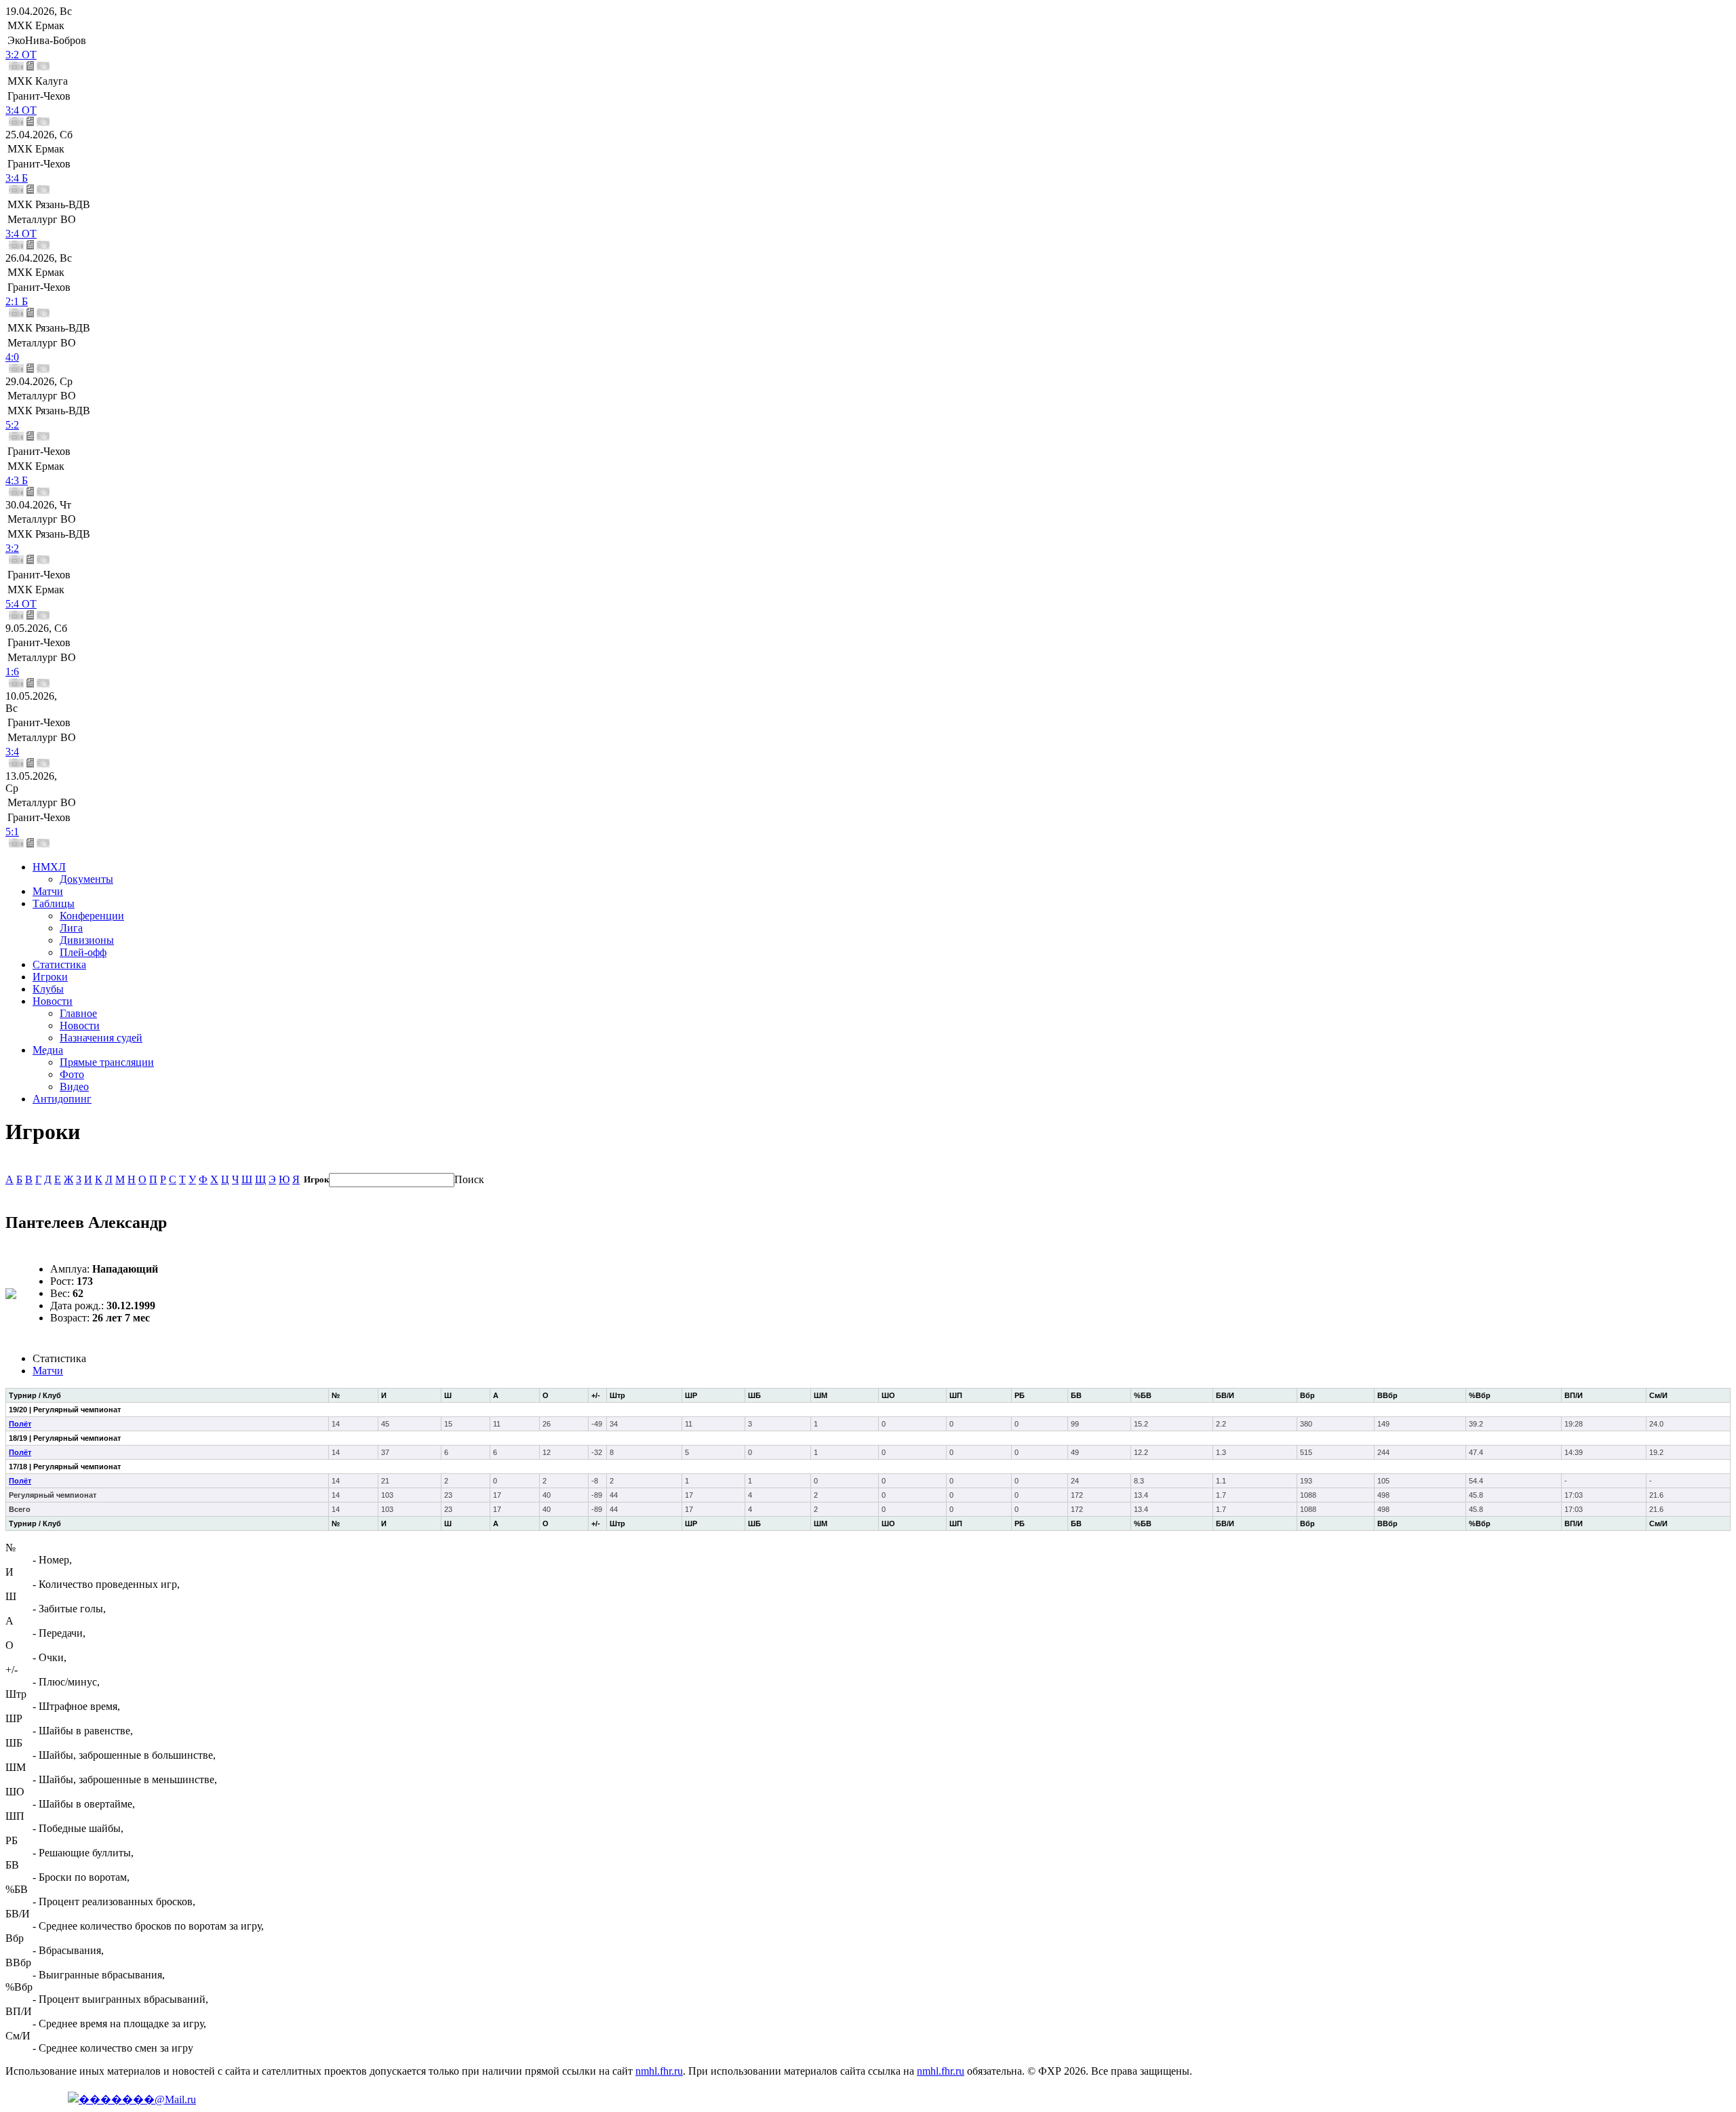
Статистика (59, 964)
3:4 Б (17, 178)
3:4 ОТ (21, 110)
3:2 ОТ (21, 55)
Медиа (48, 1050)
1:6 (12, 672)
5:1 (12, 832)
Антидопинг (62, 1099)
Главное (78, 1013)
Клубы (48, 989)
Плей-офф (83, 952)
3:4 (12, 752)
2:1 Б (17, 301)
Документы (86, 879)
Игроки (50, 977)
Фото (72, 1074)
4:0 (12, 357)
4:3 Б (17, 480)
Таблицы (54, 903)
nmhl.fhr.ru (659, 2071)
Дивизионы (87, 940)
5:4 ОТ (21, 604)
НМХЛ (49, 867)
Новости (53, 1001)
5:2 (12, 425)
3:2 (12, 548)
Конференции (92, 916)
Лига (71, 928)
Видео (74, 1087)
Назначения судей (101, 1038)
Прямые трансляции (107, 1062)
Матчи (48, 891)
